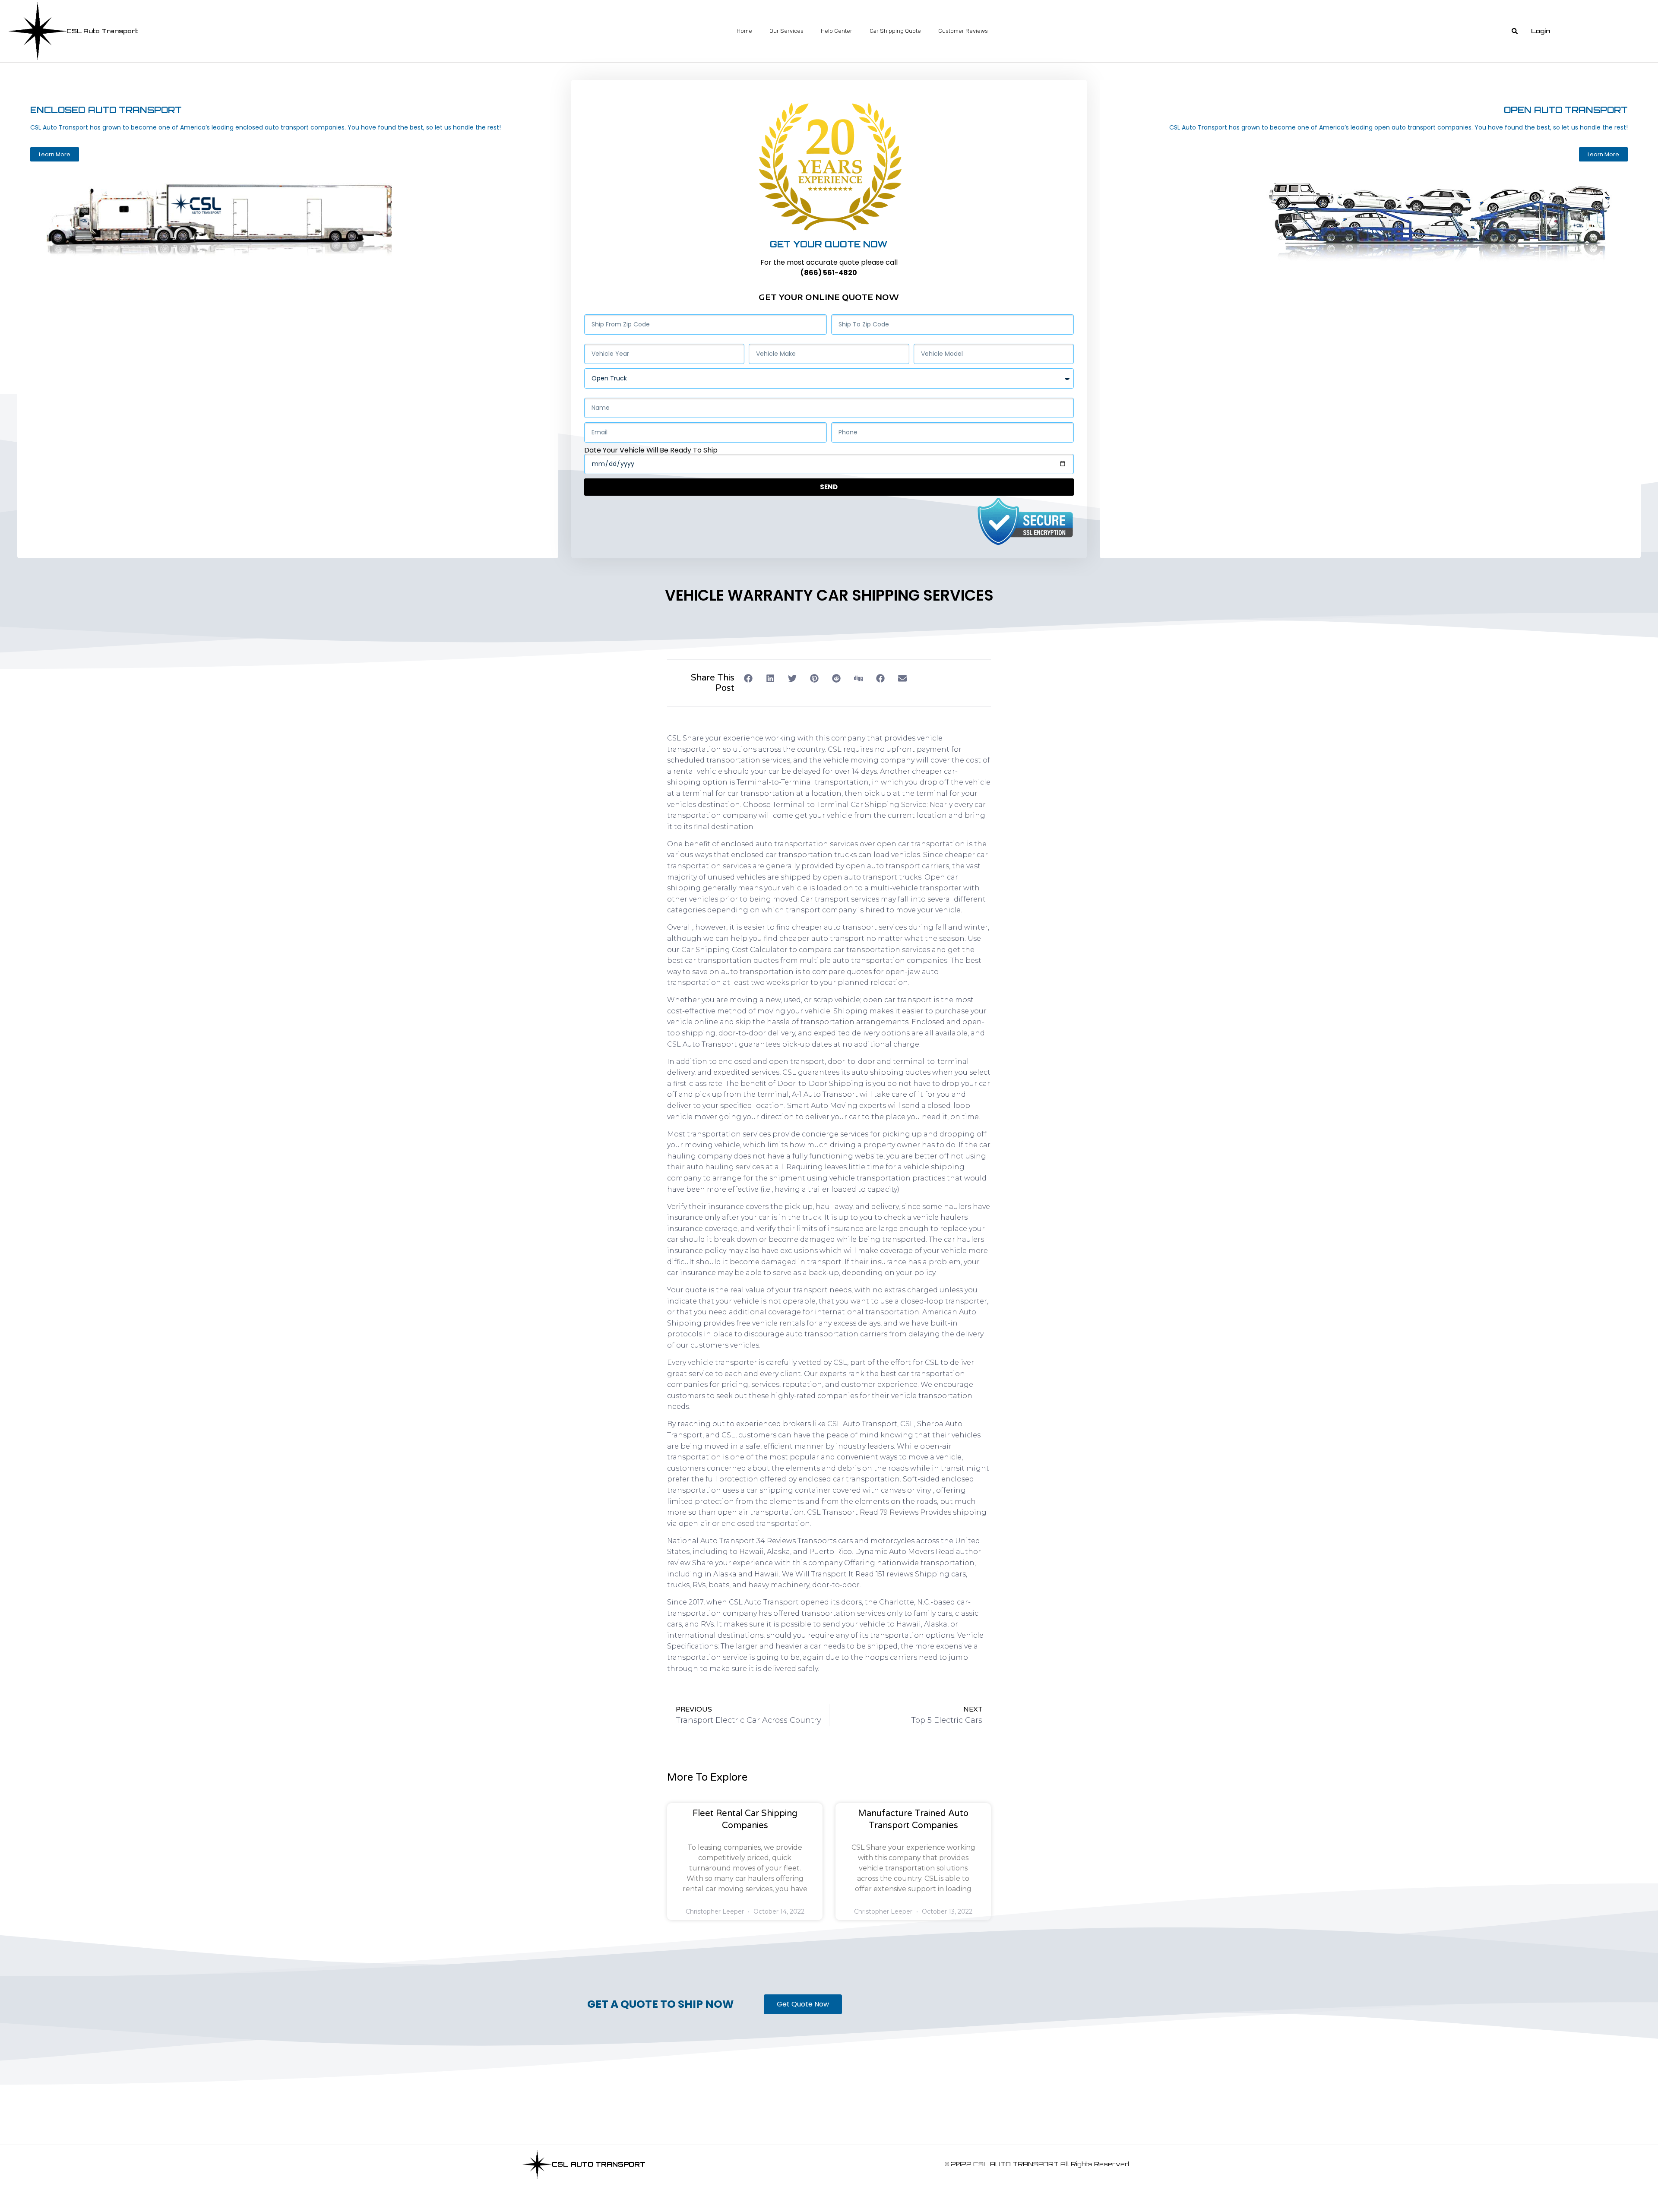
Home (744, 31)
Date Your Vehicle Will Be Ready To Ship (651, 450)
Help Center (837, 31)
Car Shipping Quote (895, 31)
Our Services (786, 31)
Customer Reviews (963, 31)
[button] (1515, 31)
